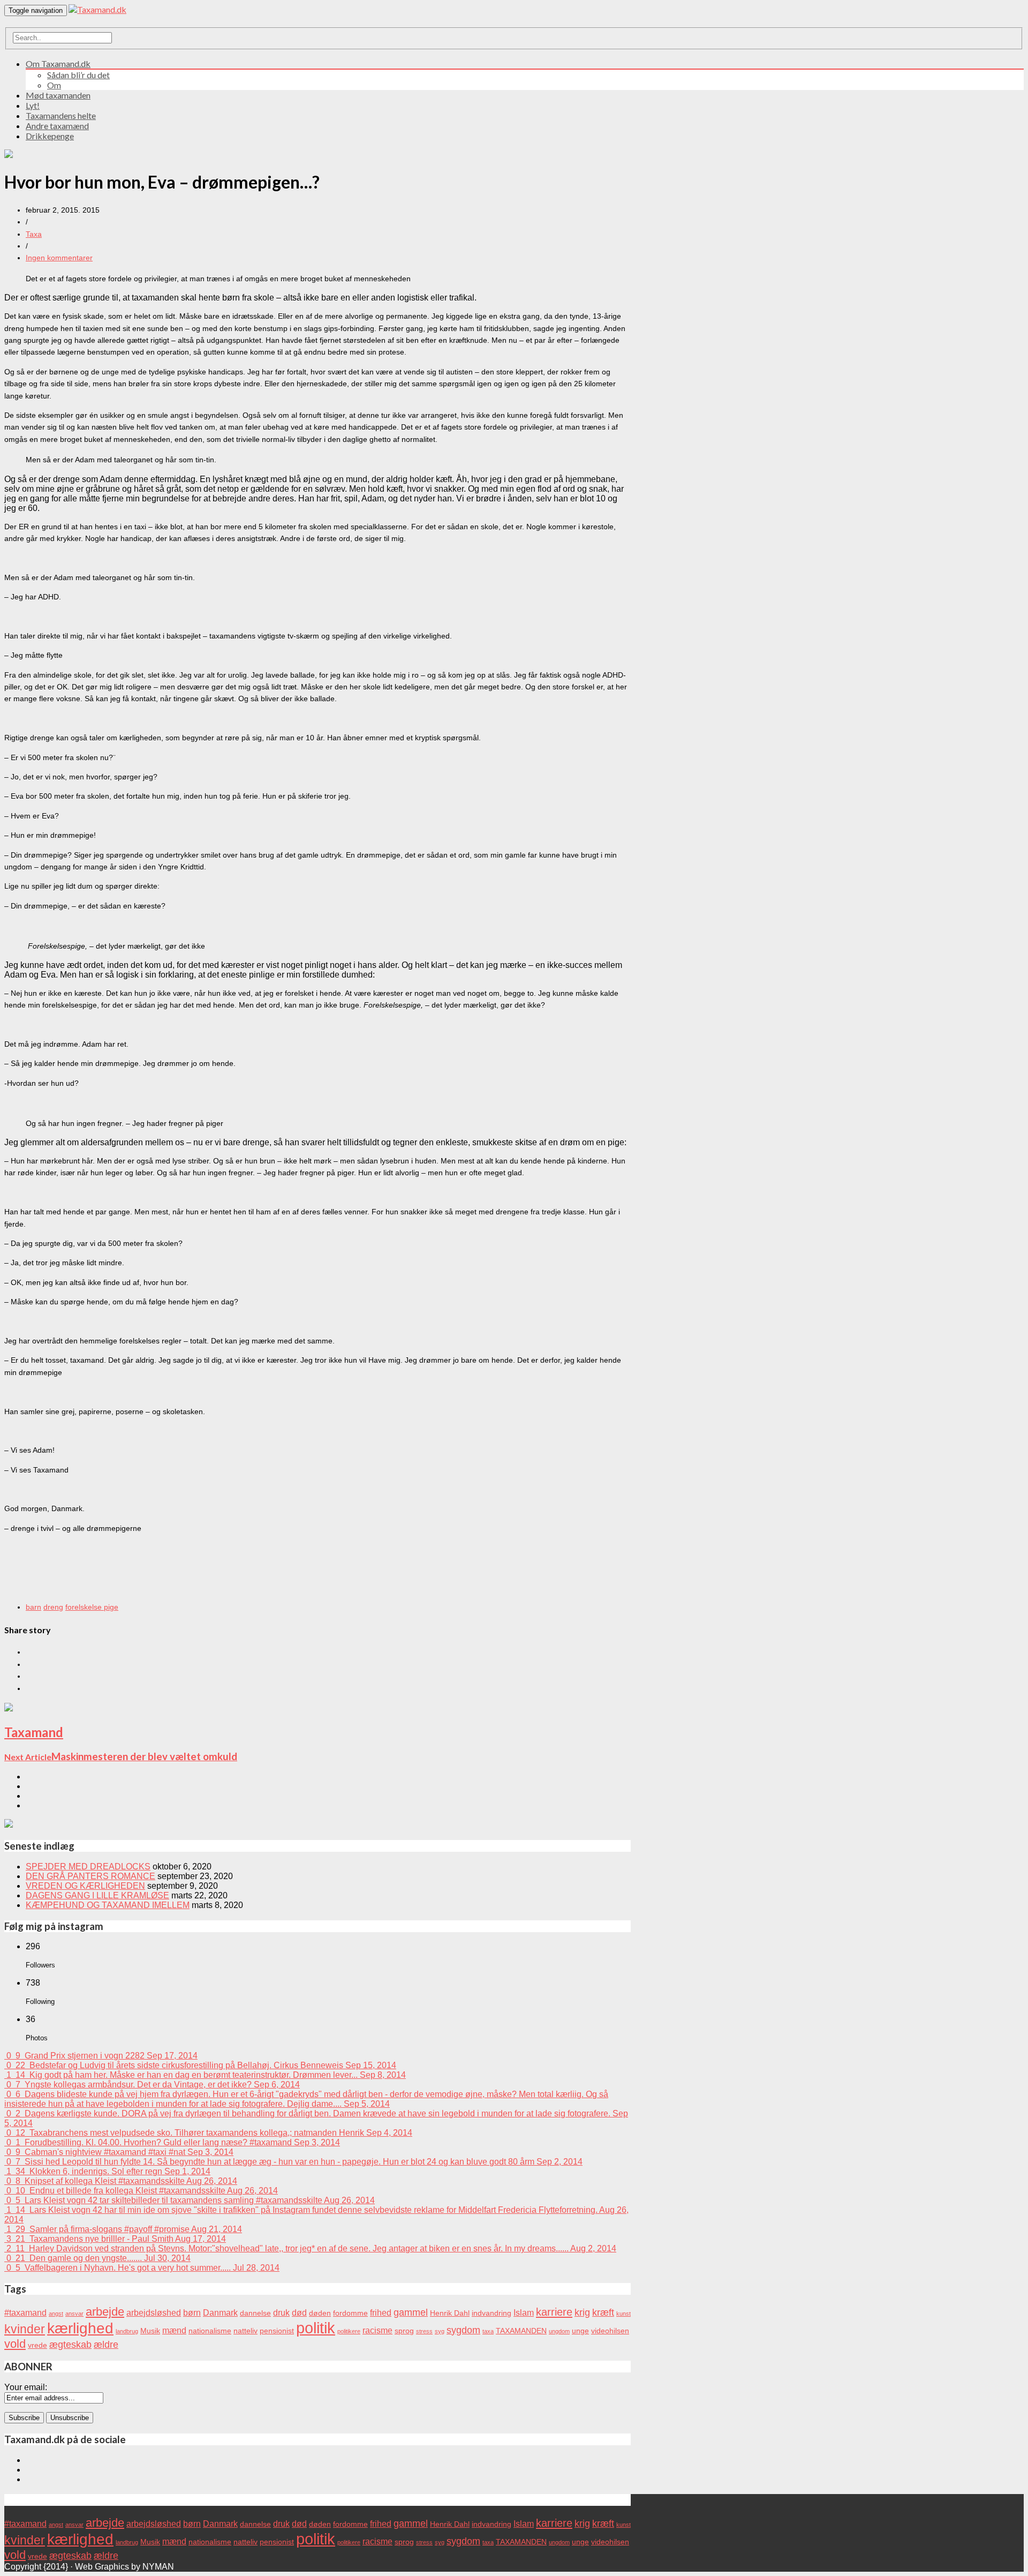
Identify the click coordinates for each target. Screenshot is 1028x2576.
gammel (411, 2312)
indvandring (492, 2313)
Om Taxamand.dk (58, 63)
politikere (349, 2331)
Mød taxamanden (58, 95)
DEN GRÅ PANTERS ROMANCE (90, 1876)
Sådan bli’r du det (78, 75)
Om (54, 85)
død (299, 2312)
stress (424, 2331)
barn (33, 1607)
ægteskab (70, 2344)
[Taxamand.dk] (97, 9)
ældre (106, 2344)
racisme (377, 2330)
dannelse (255, 2313)
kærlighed (80, 2328)
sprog (404, 2331)
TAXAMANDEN (521, 2331)
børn (192, 2312)
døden (320, 2313)
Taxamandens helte (61, 115)
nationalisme (210, 2331)
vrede (37, 2345)
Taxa (34, 234)
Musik (150, 2331)
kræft (603, 2312)
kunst (623, 2314)
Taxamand (34, 1732)
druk (281, 2312)
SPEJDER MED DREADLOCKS (88, 1867)
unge (580, 2331)
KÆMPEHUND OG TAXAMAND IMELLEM (108, 1905)
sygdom (463, 2330)
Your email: (26, 2387)
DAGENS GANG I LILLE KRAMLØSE (97, 1895)
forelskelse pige (92, 1607)
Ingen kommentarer (59, 258)
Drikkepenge (50, 136)
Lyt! (33, 105)
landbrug (127, 2331)
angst (56, 2314)
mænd (174, 2330)
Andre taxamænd (57, 126)
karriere (554, 2312)
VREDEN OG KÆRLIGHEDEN (85, 1886)
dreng (53, 1607)
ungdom (559, 2331)
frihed (381, 2312)
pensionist (277, 2331)
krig (582, 2312)
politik (316, 2328)
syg (440, 2331)
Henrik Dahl (450, 2313)
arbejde (105, 2312)
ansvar (74, 2314)
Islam (524, 2312)
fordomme (350, 2313)
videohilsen (610, 2331)
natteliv (245, 2331)
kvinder (25, 2329)
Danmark (220, 2312)
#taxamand (25, 2312)
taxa (488, 2331)
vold (15, 2344)
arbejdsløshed (154, 2312)
